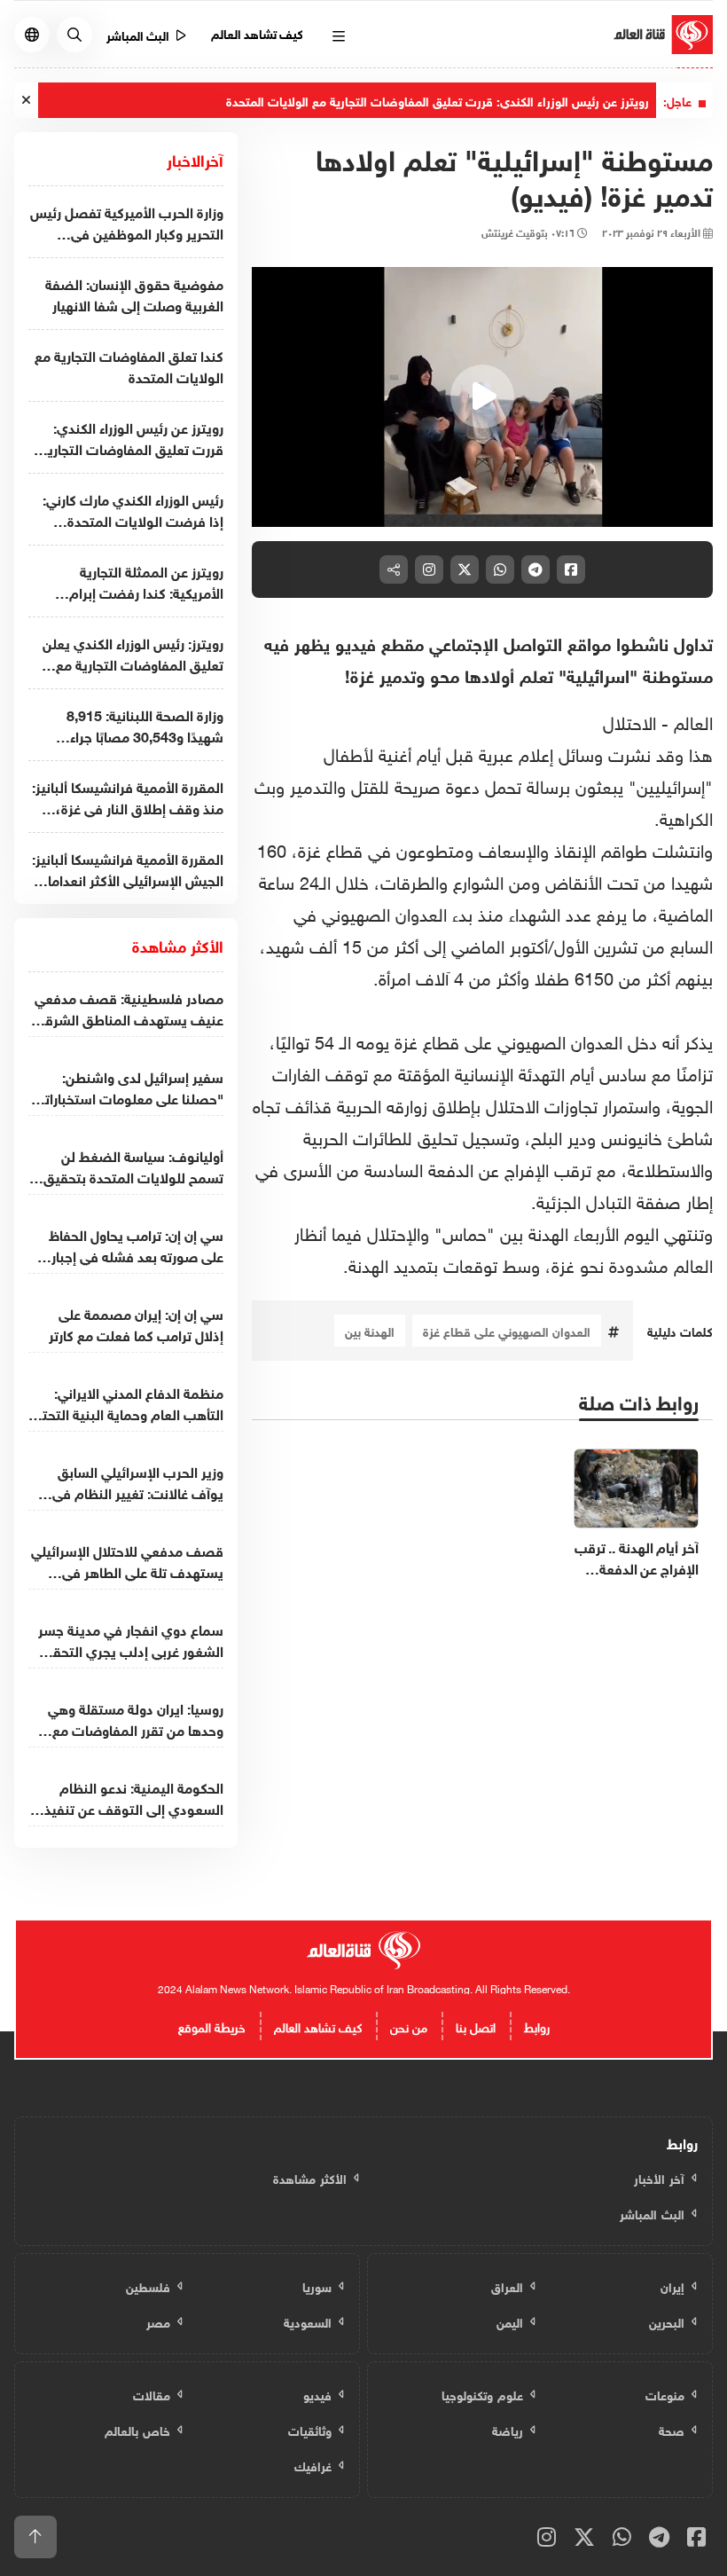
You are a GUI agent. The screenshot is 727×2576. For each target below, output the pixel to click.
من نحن (409, 2026)
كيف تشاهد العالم (258, 32)
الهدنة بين (370, 1330)
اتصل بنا (476, 2026)
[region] (482, 397)
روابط (537, 2026)
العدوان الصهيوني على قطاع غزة (507, 1330)
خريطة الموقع (212, 2026)
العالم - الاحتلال (658, 720)
